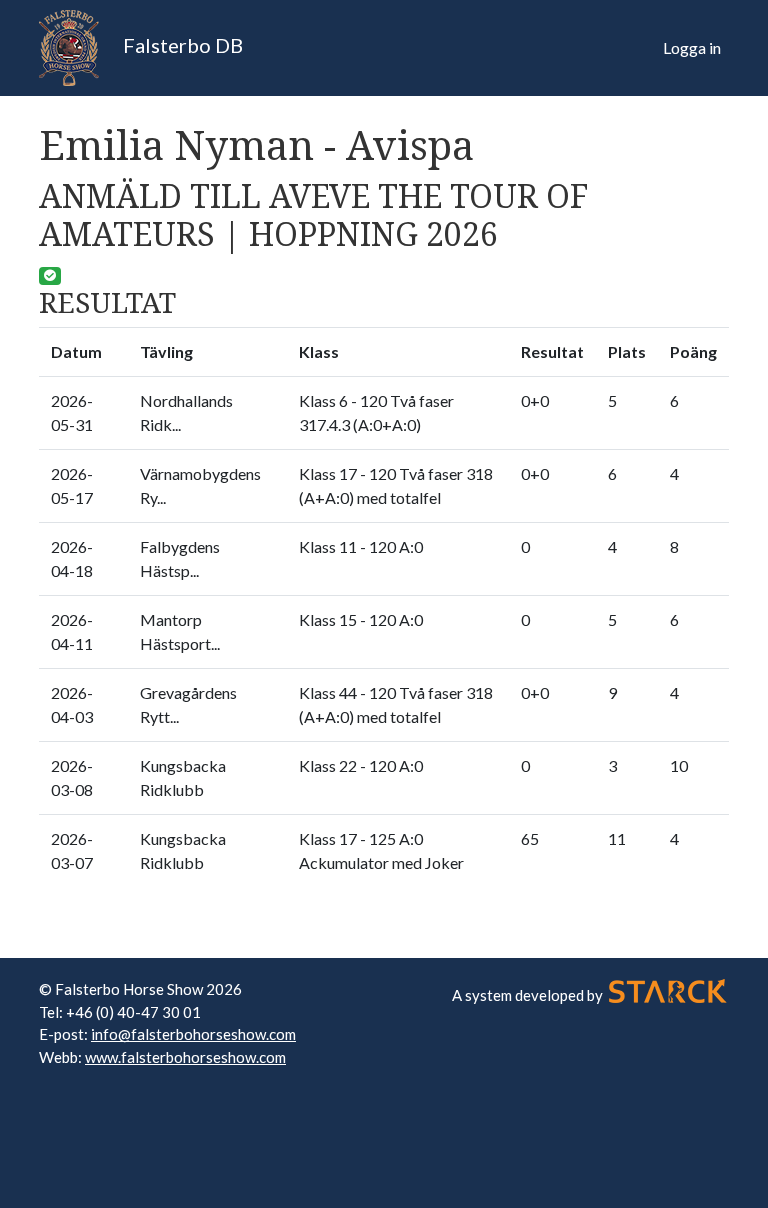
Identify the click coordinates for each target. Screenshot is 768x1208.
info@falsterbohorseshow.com (193, 1034)
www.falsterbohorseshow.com (185, 1057)
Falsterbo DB (181, 45)
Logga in (692, 47)
